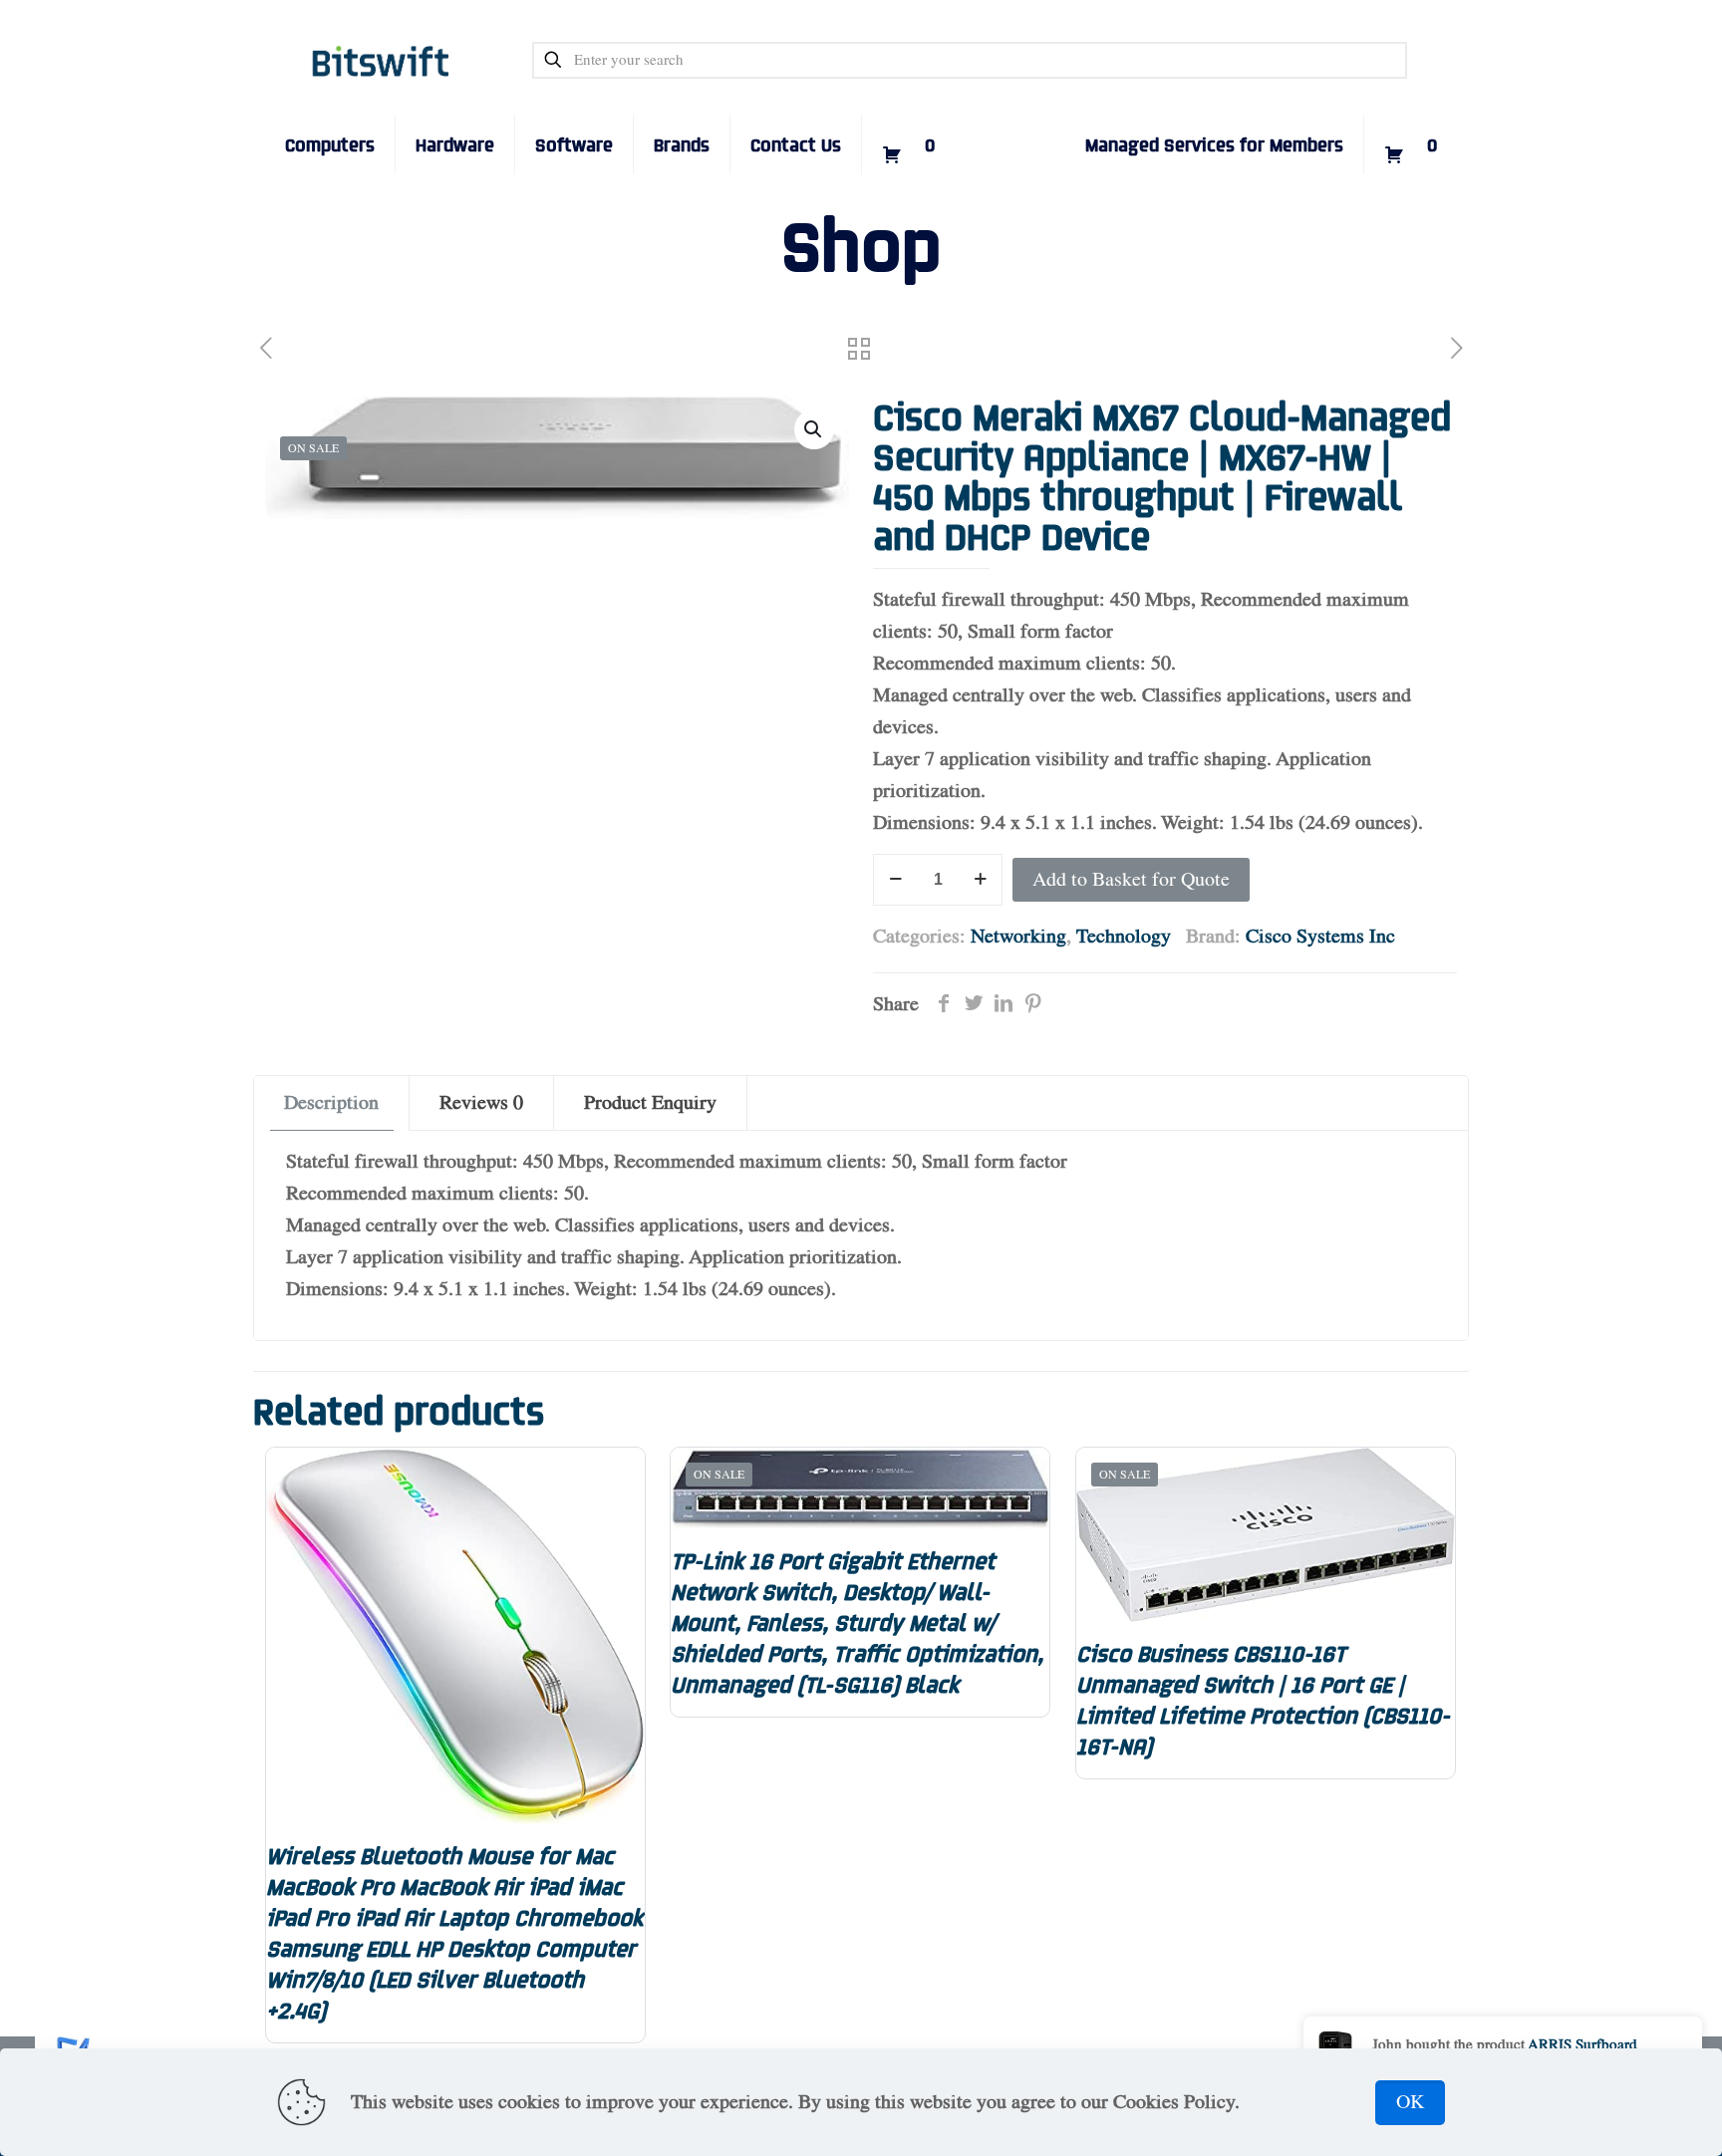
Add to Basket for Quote (1131, 880)
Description (331, 1103)
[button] (814, 429)
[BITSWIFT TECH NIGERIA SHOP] (381, 60)
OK (1410, 2102)
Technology (1124, 937)
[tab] (332, 1103)
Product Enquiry (650, 1103)
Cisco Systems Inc (1320, 937)
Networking (1018, 937)
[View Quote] (908, 115)
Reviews (481, 1103)
